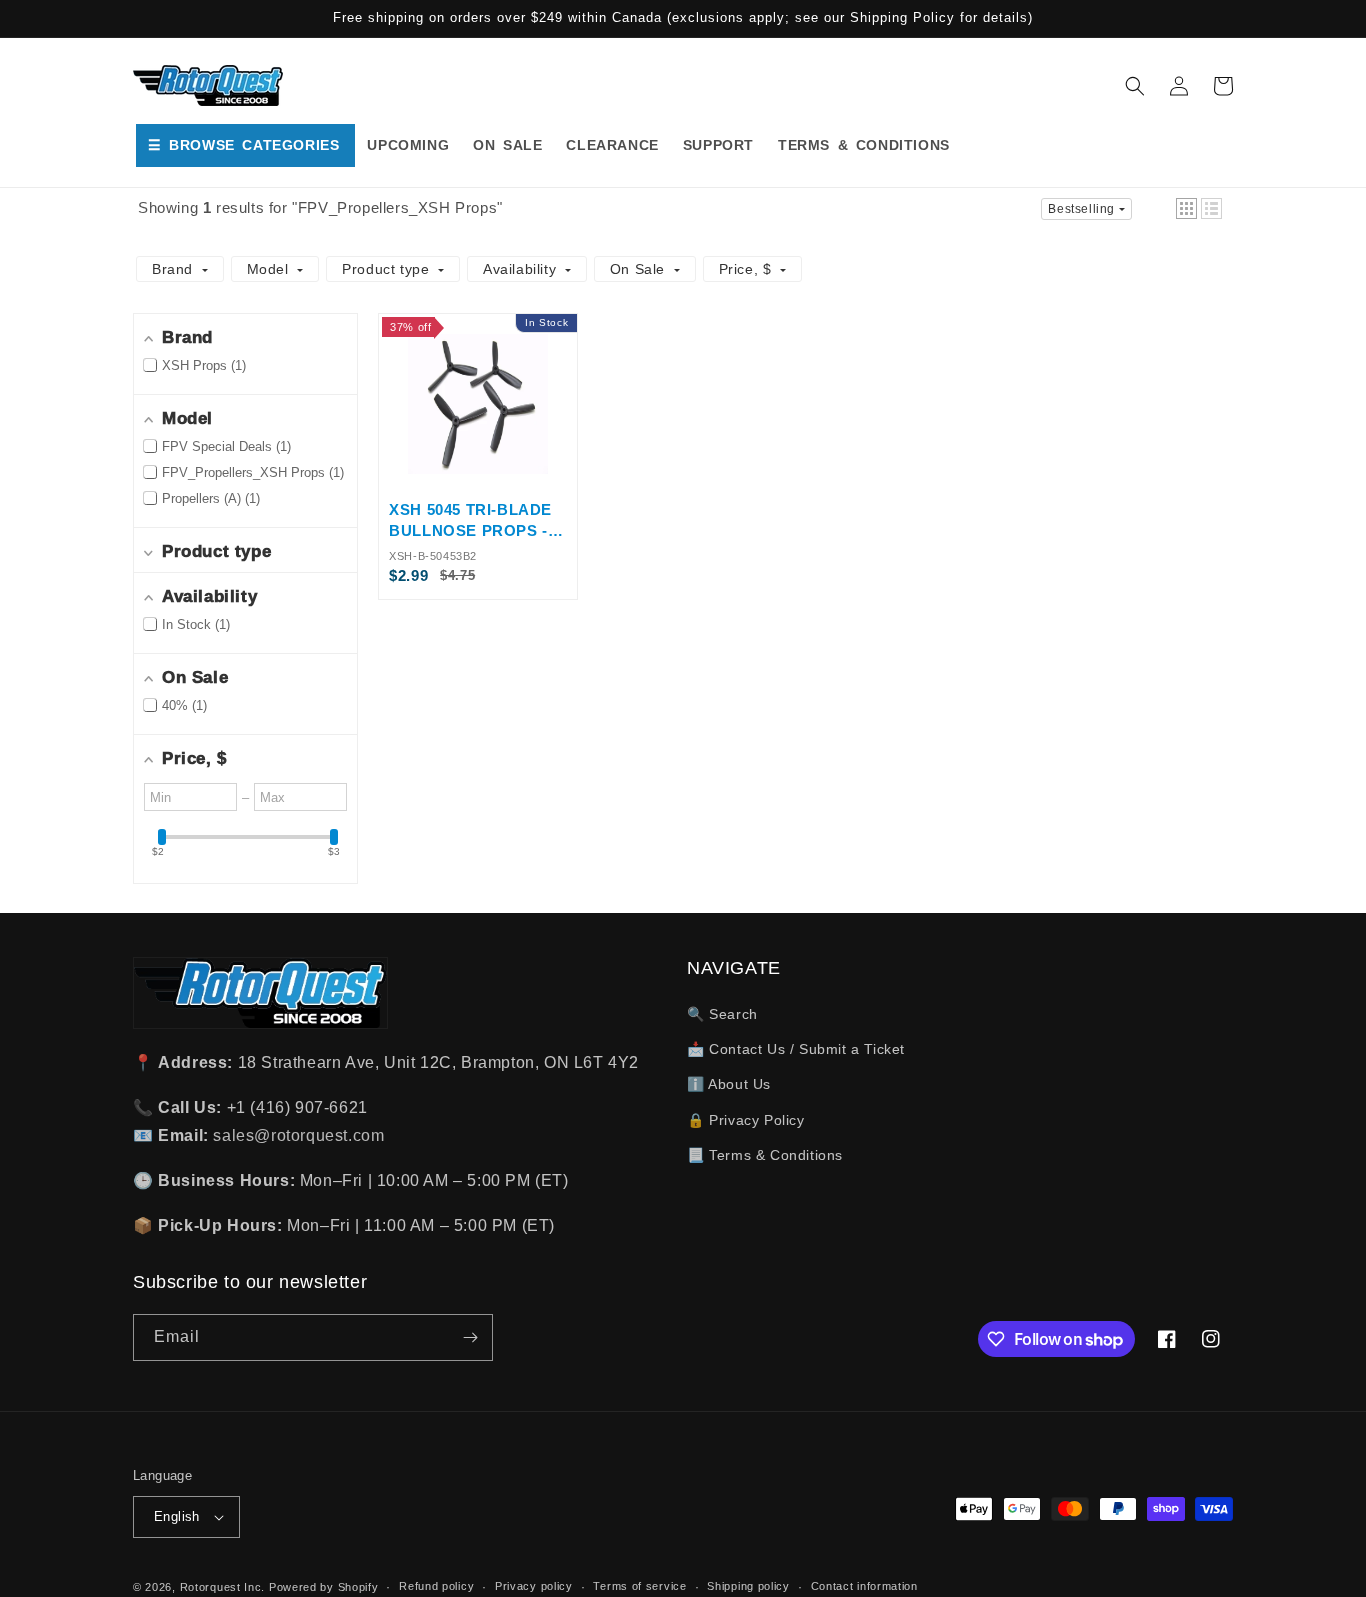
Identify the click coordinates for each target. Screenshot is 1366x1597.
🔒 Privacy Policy (746, 1120)
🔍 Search (722, 1014)
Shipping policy (748, 1586)
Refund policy (436, 1586)
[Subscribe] (470, 1337)
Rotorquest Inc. (223, 1587)
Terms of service (639, 1586)
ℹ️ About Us (729, 1084)
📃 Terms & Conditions (765, 1155)
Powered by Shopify (324, 1587)
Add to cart (478, 468)
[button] (1135, 86)
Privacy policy (534, 1586)
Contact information (864, 1586)
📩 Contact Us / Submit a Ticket (796, 1049)
